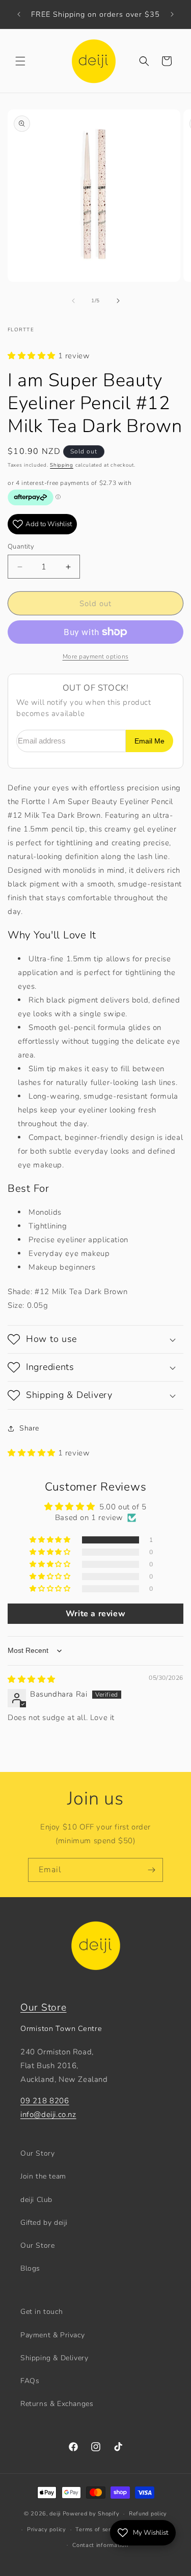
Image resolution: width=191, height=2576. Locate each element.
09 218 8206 (45, 2101)
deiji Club (36, 2200)
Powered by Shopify (91, 2514)
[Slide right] (118, 301)
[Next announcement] (172, 14)
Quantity (21, 547)
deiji (55, 2514)
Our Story (37, 2153)
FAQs (30, 2381)
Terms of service (99, 2529)
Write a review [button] (95, 1614)
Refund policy (148, 2514)
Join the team (43, 2176)
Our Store (43, 2008)
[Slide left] (73, 301)
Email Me (149, 741)
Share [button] (29, 1428)
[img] (32, 1679)
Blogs (30, 2268)
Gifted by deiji (44, 2223)
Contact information (100, 2545)
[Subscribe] (151, 1870)
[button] (20, 61)
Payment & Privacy (52, 2335)
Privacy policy (47, 2529)
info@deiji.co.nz (48, 2114)
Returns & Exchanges (57, 2404)
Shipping (62, 465)
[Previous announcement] (19, 14)
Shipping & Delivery (54, 2358)
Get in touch (42, 2312)
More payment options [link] (96, 656)
